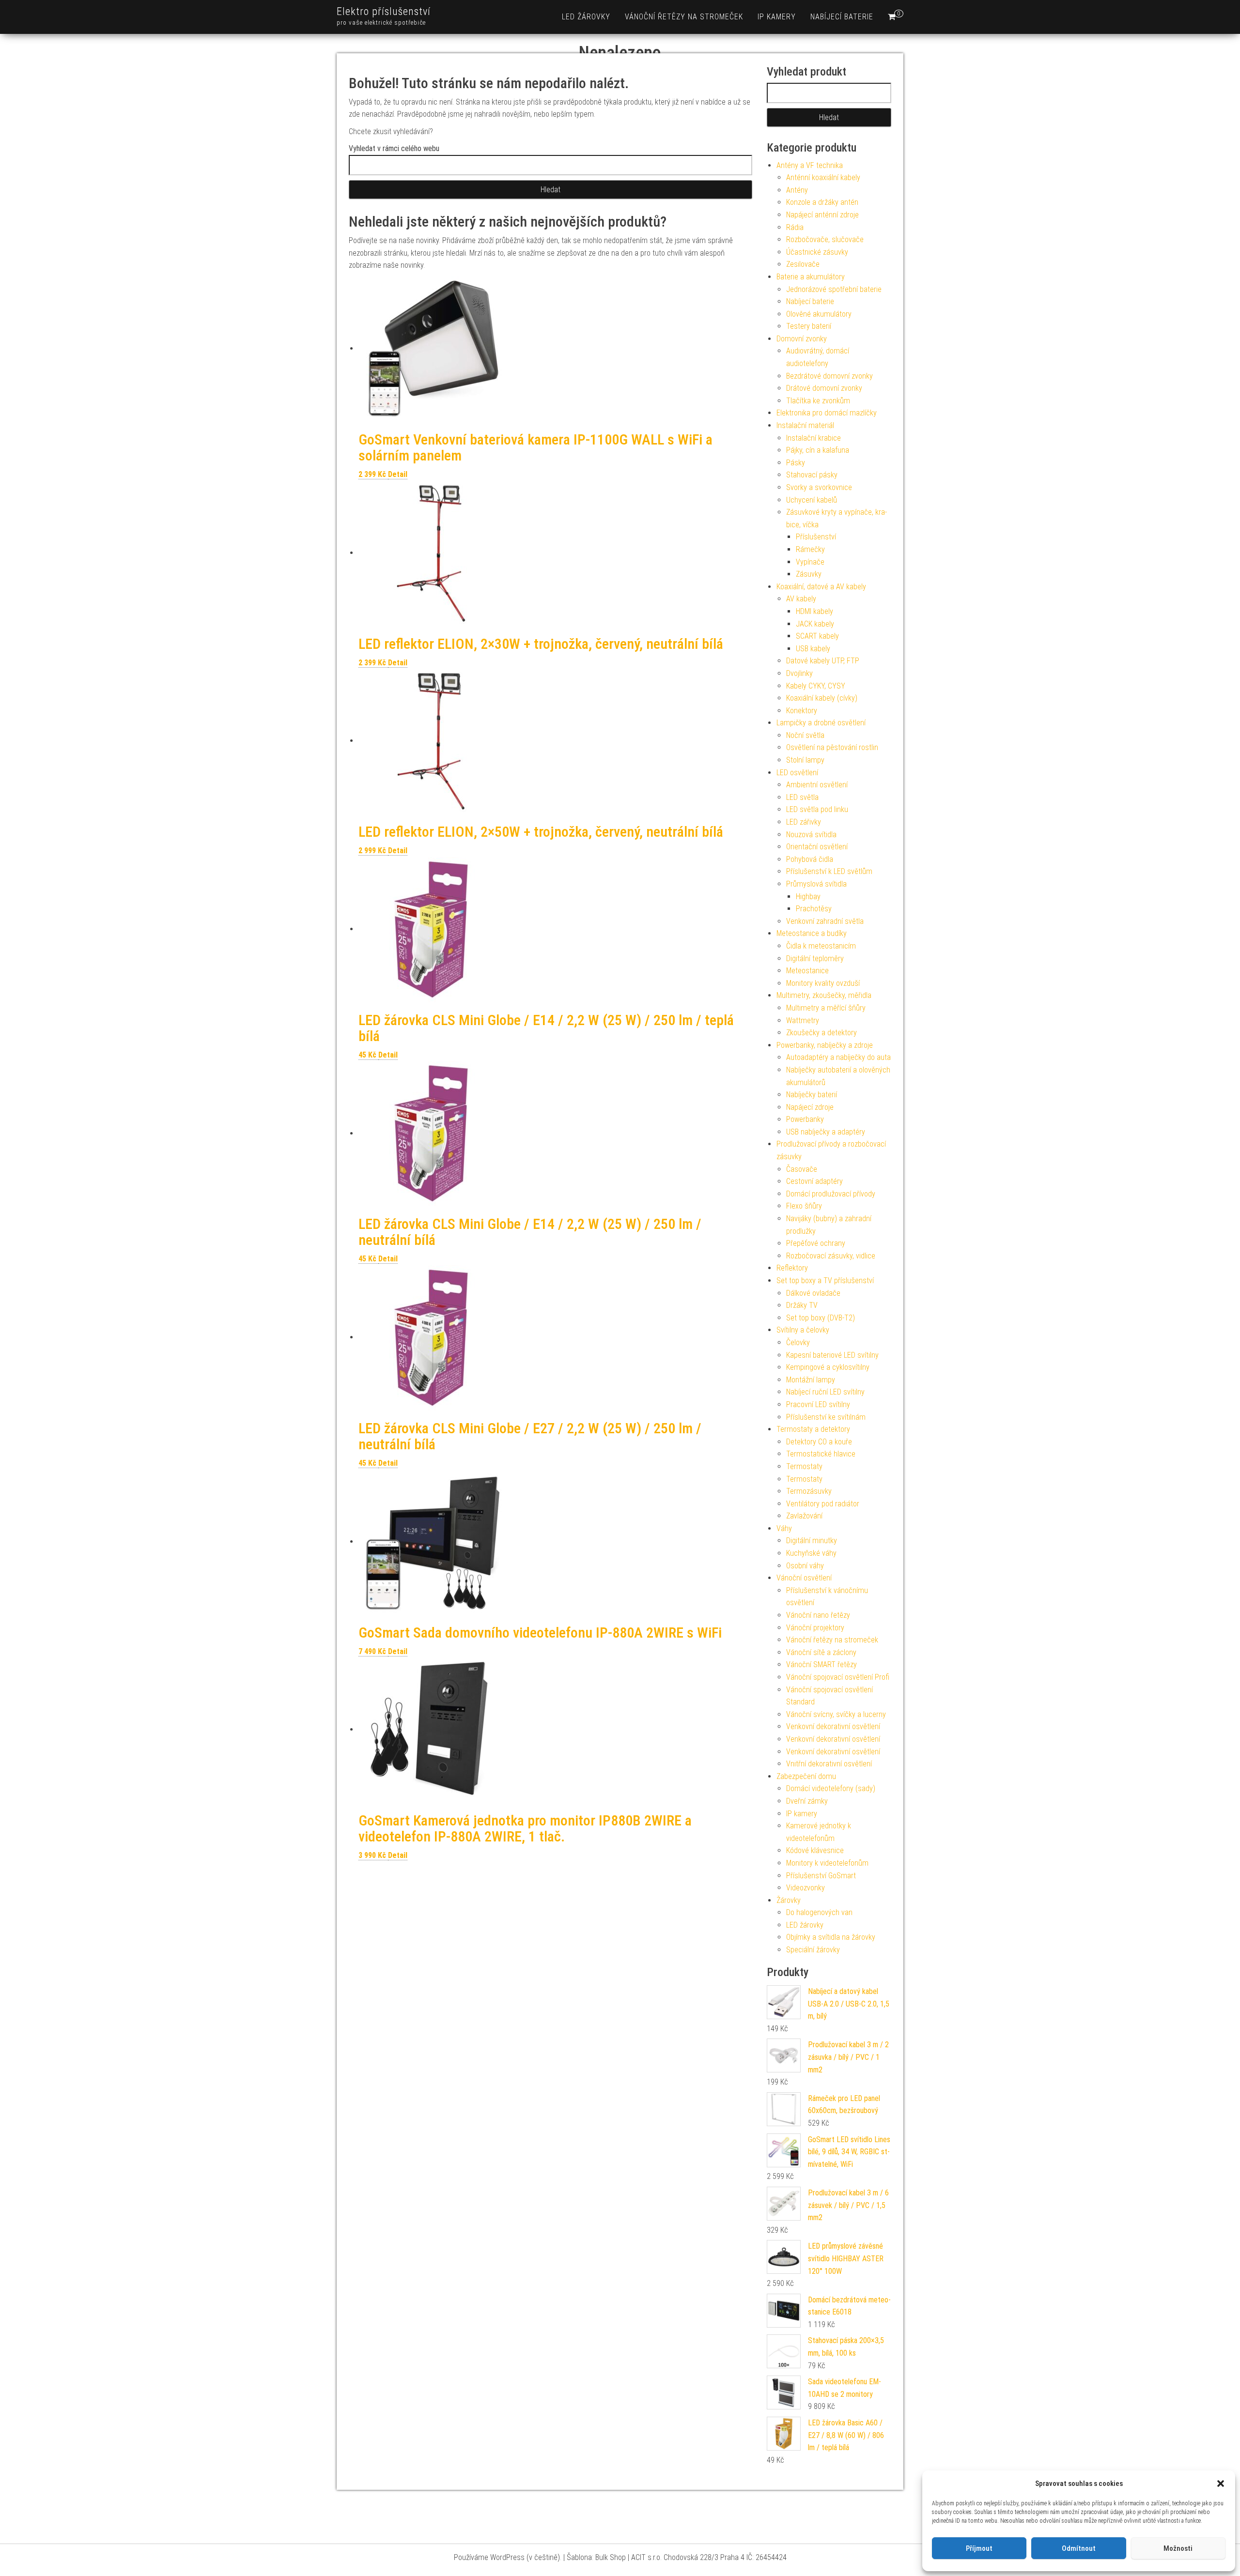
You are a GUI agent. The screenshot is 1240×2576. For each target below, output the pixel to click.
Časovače (802, 1169)
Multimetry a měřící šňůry (826, 1008)
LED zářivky (804, 822)
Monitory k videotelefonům (827, 1863)
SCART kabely (817, 636)
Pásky (796, 463)
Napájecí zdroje (810, 1107)
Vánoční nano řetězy (818, 1615)
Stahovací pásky (812, 475)
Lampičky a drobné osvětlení (821, 723)
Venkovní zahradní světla (825, 921)
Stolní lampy (805, 760)
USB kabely (813, 649)
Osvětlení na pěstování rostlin (832, 747)
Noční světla (805, 735)
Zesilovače (803, 264)
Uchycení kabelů (812, 500)
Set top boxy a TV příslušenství (825, 1280)
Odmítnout (1079, 2548)
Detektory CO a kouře (819, 1442)
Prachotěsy (814, 909)
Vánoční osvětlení (804, 1578)
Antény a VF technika (810, 165)
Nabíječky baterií (812, 1095)
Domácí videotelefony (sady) (831, 1788)
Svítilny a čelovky (803, 1330)
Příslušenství (816, 537)
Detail (398, 474)
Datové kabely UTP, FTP (823, 661)
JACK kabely (815, 624)
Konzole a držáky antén (822, 202)
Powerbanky (805, 1119)
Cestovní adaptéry (814, 1181)
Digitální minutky (812, 1541)
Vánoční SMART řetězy (821, 1664)
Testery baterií (809, 326)
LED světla (802, 797)
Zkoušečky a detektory (821, 1033)
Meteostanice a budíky (812, 933)
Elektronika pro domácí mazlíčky (827, 413)
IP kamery (777, 17)
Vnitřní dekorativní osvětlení (829, 1764)
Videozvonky (806, 1888)
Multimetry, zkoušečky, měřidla (824, 995)
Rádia (795, 227)
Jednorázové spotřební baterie (834, 289)
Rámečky (810, 549)
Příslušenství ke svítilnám (826, 1417)
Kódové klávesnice (815, 1850)
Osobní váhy (805, 1566)
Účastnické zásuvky (817, 252)
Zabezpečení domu (806, 1776)
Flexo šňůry (804, 1206)
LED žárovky (586, 17)
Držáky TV (802, 1305)
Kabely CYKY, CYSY (816, 686)
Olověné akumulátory (819, 314)
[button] (1221, 2484)
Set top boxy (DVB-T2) (821, 1318)
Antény (797, 190)
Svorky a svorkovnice (819, 487)
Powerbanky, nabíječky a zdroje (825, 1045)
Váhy (784, 1528)
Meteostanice (807, 971)
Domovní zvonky (802, 339)
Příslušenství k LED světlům (829, 871)
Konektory (802, 711)
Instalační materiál (805, 425)
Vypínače (810, 562)
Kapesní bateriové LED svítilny (832, 1355)
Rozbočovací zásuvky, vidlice (831, 1256)
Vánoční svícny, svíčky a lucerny (836, 1714)
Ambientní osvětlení (817, 785)
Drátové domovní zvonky (824, 388)
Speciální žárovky (813, 1950)
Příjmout (979, 2548)
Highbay (808, 897)
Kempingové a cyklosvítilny (828, 1367)
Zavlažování (804, 1516)
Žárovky (789, 1900)
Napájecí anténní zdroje (822, 215)
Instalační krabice (814, 438)
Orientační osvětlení (817, 847)
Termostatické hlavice (821, 1454)
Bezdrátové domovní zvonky (829, 376)
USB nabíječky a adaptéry (826, 1132)
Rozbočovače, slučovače (825, 239)
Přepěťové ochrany (816, 1243)
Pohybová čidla (810, 859)
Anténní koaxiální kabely (823, 177)
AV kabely (801, 599)
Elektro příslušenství (384, 11)
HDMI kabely (814, 611)
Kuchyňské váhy (811, 1553)
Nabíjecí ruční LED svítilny (825, 1392)
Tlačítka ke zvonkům (818, 401)
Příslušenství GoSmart (821, 1876)
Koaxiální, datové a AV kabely (821, 587)
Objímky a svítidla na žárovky (831, 1937)
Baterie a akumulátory (811, 277)
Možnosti (1178, 2548)
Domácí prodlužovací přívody (831, 1194)
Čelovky (798, 1342)
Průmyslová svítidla (816, 884)
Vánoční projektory (815, 1628)
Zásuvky (809, 574)
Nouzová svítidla (811, 835)
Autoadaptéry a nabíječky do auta (838, 1057)
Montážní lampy (811, 1380)
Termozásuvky (809, 1491)
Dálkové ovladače (813, 1293)
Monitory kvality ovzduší (823, 983)
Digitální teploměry (815, 958)
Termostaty (804, 1466)
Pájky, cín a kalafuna (818, 450)
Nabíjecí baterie (842, 17)
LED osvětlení (797, 773)
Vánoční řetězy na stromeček (684, 17)
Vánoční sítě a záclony (821, 1652)
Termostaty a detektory (813, 1429)
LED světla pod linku (817, 809)
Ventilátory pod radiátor (823, 1504)
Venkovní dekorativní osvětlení (833, 1726)
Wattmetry (803, 1020)
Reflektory (792, 1268)
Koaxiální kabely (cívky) (822, 698)
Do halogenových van (819, 1912)
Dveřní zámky (807, 1801)
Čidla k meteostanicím (821, 946)
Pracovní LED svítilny (818, 1404)
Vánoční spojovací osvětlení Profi (838, 1677)
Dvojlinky (799, 673)
